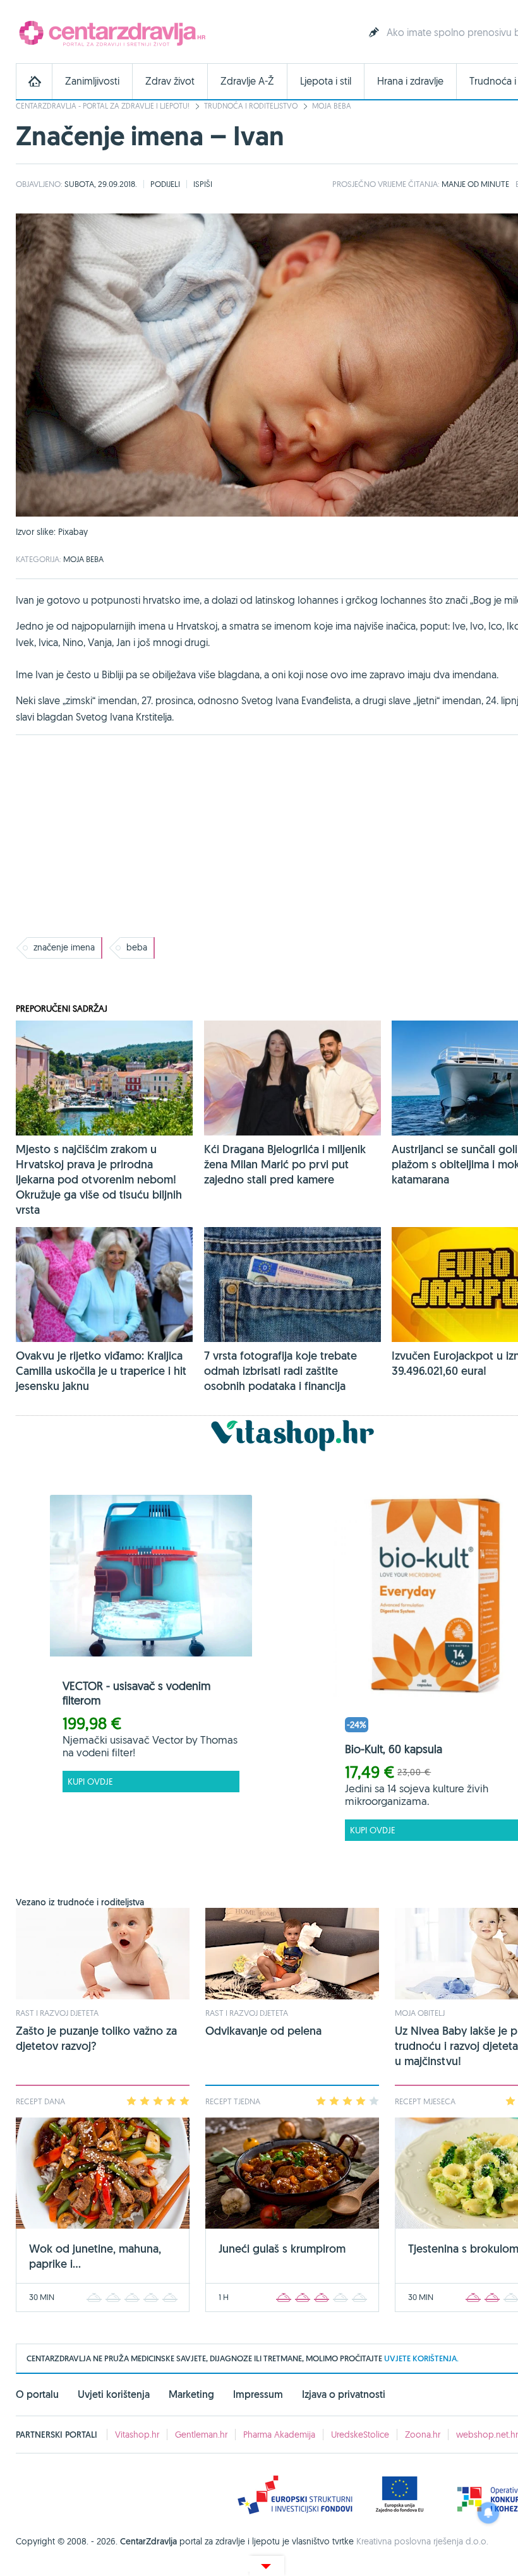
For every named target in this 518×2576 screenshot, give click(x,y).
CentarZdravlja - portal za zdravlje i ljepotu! (103, 106)
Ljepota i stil (326, 81)
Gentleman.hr (201, 2435)
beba (137, 947)
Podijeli (165, 184)
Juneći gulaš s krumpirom (282, 2249)
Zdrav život (170, 81)
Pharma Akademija (279, 2435)
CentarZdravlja (111, 33)
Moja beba (332, 106)
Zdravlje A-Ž (247, 81)
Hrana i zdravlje (410, 81)
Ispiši (203, 184)
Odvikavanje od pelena (263, 2031)
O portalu (37, 2394)
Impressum (258, 2394)
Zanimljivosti (92, 81)
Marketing (191, 2394)
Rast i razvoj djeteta (57, 2013)
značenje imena (64, 947)
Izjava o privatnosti (344, 2394)
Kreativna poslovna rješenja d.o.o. (422, 2541)
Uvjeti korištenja (114, 2394)
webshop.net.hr (487, 2435)
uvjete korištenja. (421, 2358)
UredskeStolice (360, 2435)
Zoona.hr (423, 2435)
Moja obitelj (420, 2013)
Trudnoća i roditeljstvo (251, 106)
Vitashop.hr (137, 2435)
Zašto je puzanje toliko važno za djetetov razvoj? (96, 2038)
